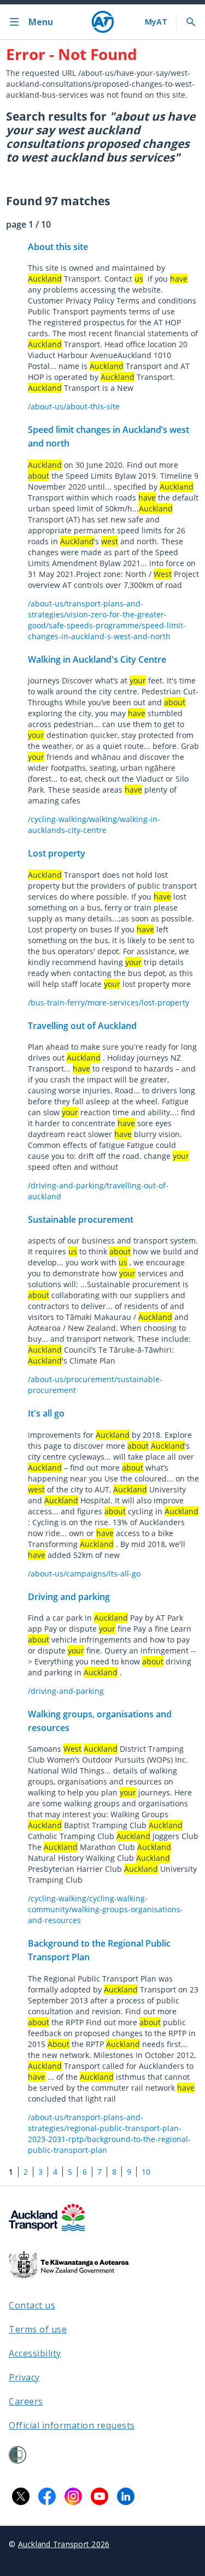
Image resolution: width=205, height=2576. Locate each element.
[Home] (103, 22)
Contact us (32, 2305)
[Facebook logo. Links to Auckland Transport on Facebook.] (47, 2496)
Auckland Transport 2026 (64, 2544)
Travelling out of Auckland (82, 1026)
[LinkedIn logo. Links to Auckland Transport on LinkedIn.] (126, 2496)
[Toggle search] (191, 22)
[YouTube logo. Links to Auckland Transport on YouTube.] (99, 2496)
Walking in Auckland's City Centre (97, 659)
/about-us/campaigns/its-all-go (84, 1573)
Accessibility (35, 2353)
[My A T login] (156, 22)
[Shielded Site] (17, 2455)
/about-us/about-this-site (74, 406)
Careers (26, 2401)
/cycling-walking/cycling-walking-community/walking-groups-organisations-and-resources (106, 1909)
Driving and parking (69, 1597)
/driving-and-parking (66, 1691)
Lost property (57, 853)
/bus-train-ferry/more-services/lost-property (109, 1003)
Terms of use (38, 2329)
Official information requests (72, 2425)
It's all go (46, 1413)
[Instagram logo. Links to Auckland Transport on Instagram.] (73, 2496)
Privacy (24, 2377)
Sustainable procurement (81, 1219)
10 (146, 2172)
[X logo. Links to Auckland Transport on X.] (21, 2496)
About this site (58, 247)
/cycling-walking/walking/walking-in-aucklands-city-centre (94, 825)
